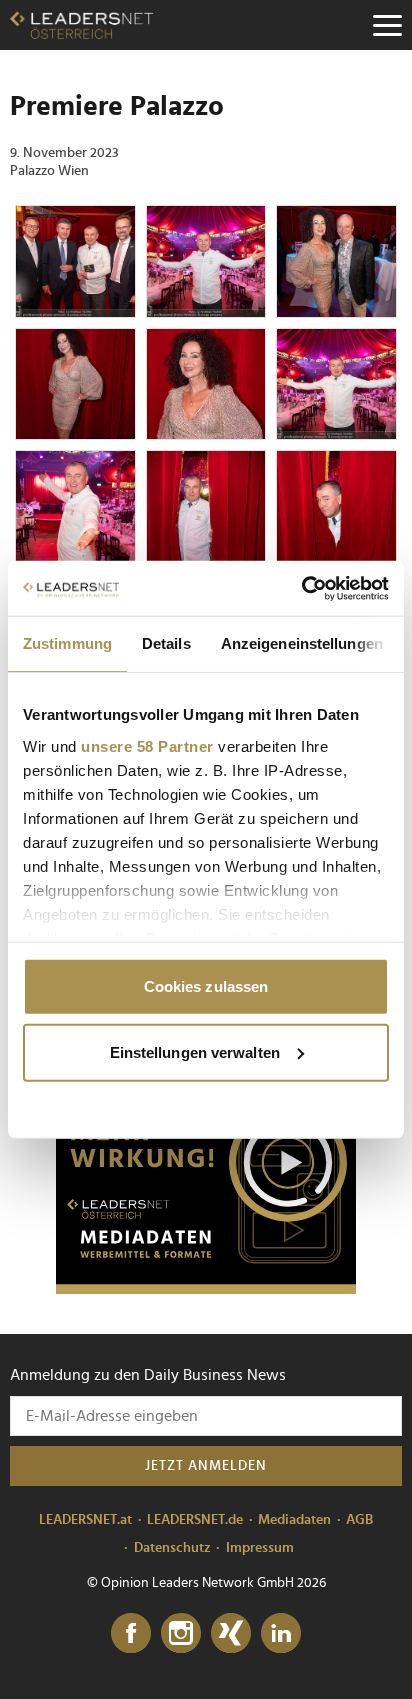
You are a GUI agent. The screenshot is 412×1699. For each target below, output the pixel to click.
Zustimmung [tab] (67, 643)
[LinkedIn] (281, 1634)
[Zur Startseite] (81, 25)
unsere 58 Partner (147, 745)
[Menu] (387, 25)
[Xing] (231, 1634)
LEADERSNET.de (195, 1520)
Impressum (260, 1548)
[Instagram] (181, 1634)
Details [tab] (166, 643)
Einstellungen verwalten (195, 1051)
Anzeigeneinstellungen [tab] (302, 643)
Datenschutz (172, 1548)
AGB (359, 1520)
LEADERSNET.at (85, 1520)
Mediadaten (294, 1520)
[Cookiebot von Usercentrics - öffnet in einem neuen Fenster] (301, 588)
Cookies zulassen (206, 986)
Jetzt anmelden (206, 1466)
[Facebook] (131, 1634)
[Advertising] (206, 1169)
